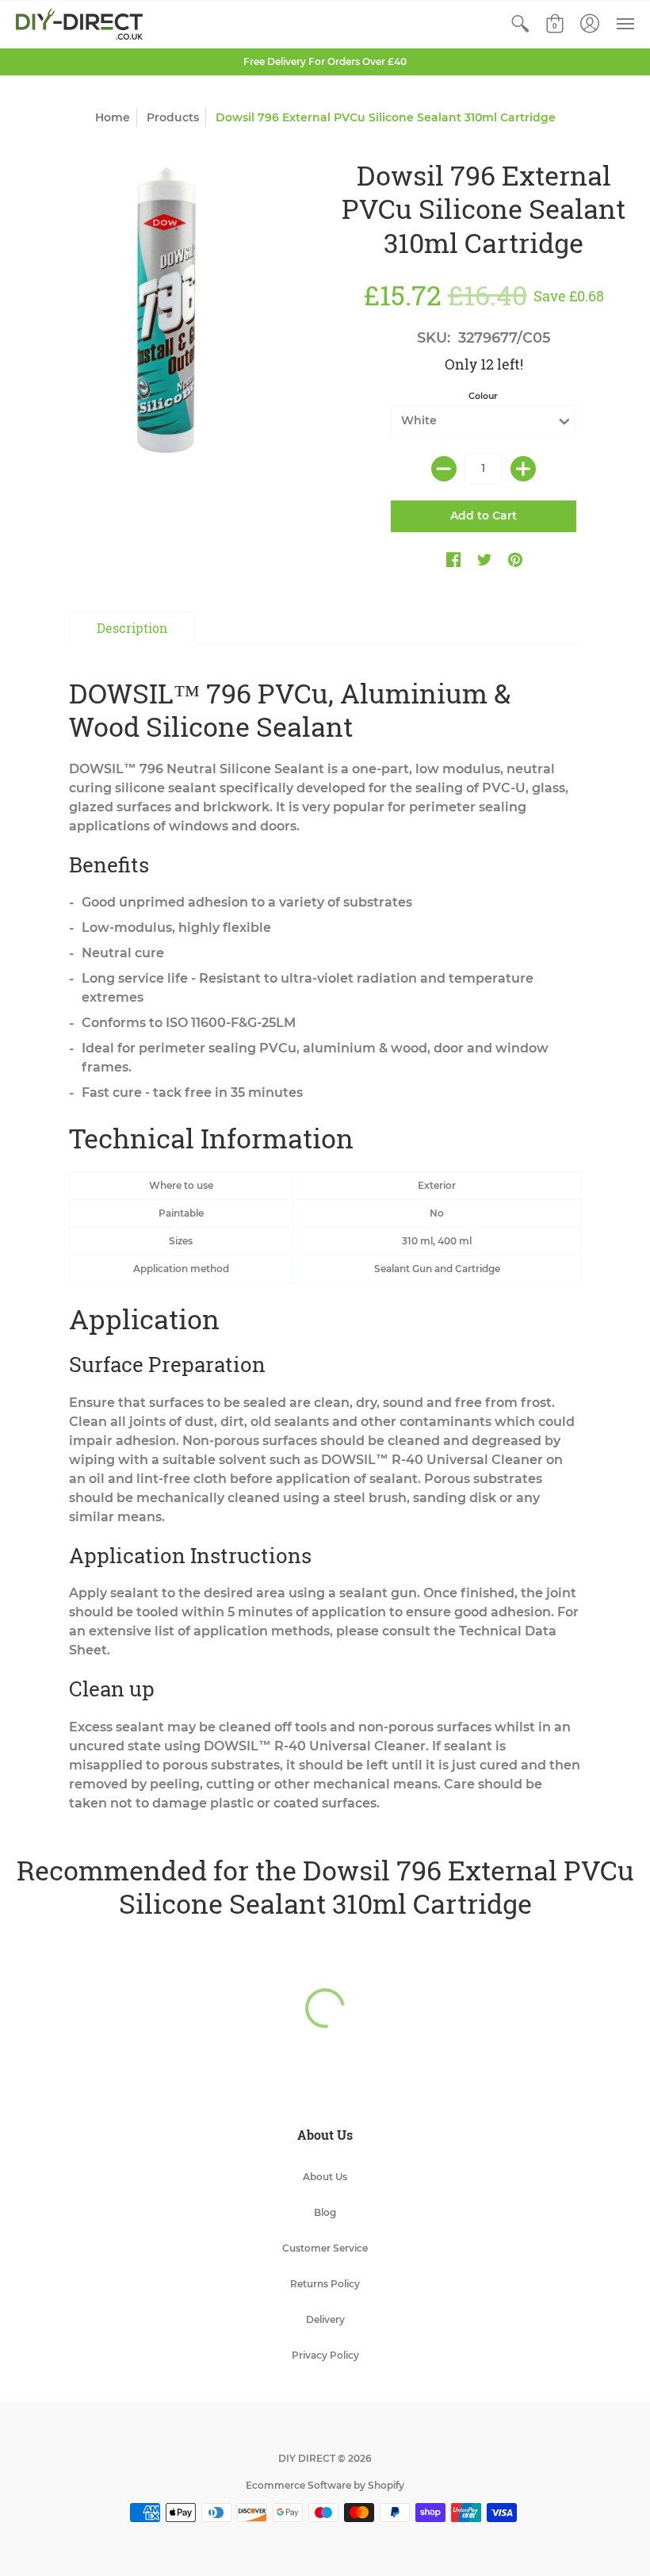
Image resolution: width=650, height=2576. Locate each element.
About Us (325, 2177)
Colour (483, 396)
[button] (520, 24)
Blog (325, 2212)
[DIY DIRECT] (79, 24)
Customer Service (325, 2248)
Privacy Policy (325, 2355)
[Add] (523, 469)
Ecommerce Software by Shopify (325, 2485)
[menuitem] (520, 24)
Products (173, 117)
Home (113, 117)
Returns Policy (325, 2284)
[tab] (132, 628)
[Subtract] (444, 469)
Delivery (325, 2319)
